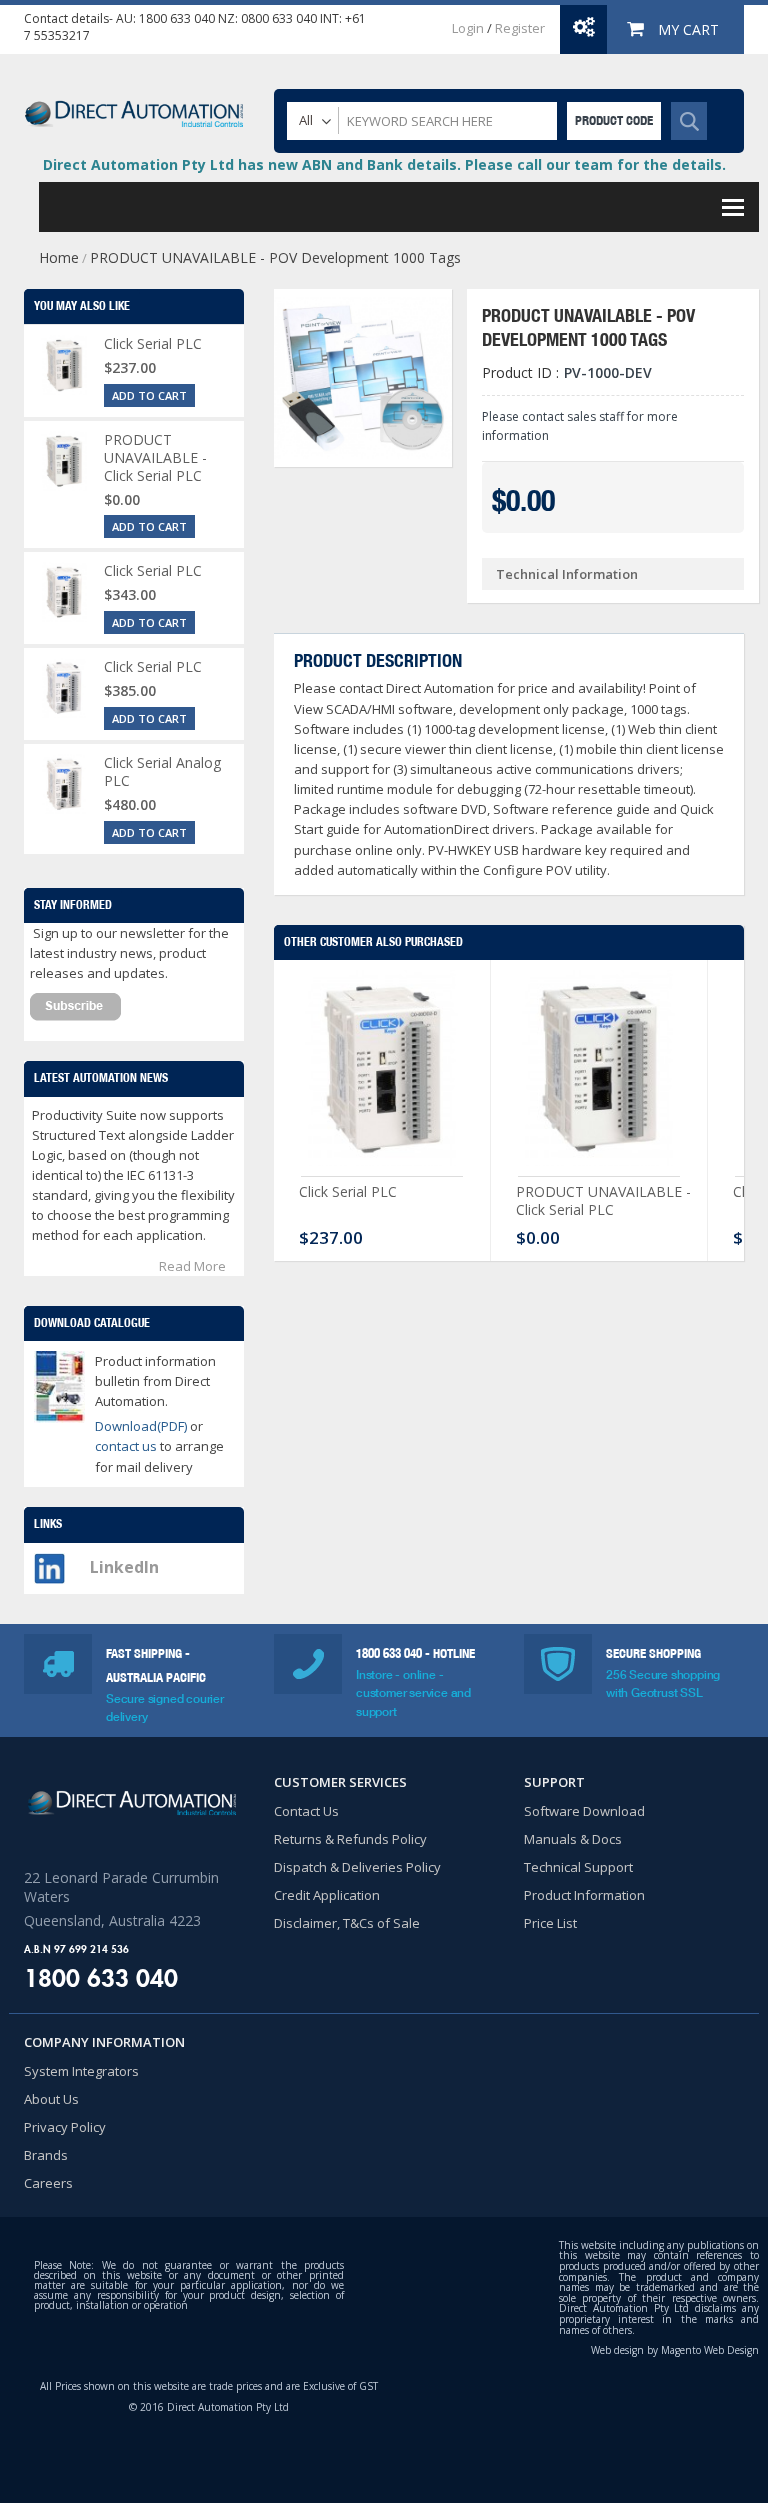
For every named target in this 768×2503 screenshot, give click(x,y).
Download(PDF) (141, 1426)
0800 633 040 (279, 18)
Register (520, 28)
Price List (550, 1923)
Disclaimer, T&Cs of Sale (347, 1923)
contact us (127, 1446)
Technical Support (578, 1867)
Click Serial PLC (348, 1191)
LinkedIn (124, 1567)
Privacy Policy (65, 2127)
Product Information (584, 1895)
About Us (51, 2099)
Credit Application (327, 1895)
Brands (46, 2155)
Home (59, 257)
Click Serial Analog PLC (162, 771)
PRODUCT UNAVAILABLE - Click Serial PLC (603, 1200)
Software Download (584, 1811)
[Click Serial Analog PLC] (64, 784)
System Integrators (81, 2071)
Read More (192, 1266)
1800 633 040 (177, 18)
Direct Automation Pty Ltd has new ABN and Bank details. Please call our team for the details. (384, 164)
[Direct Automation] (134, 105)
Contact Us (306, 1811)
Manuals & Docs (573, 1839)
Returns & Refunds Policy (350, 1839)
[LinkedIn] (49, 1563)
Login (468, 28)
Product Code (614, 120)
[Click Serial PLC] (382, 1073)
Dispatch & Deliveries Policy (357, 1867)
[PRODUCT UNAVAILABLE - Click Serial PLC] (599, 1073)
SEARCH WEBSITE (689, 121)
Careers (48, 2183)
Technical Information (567, 574)
